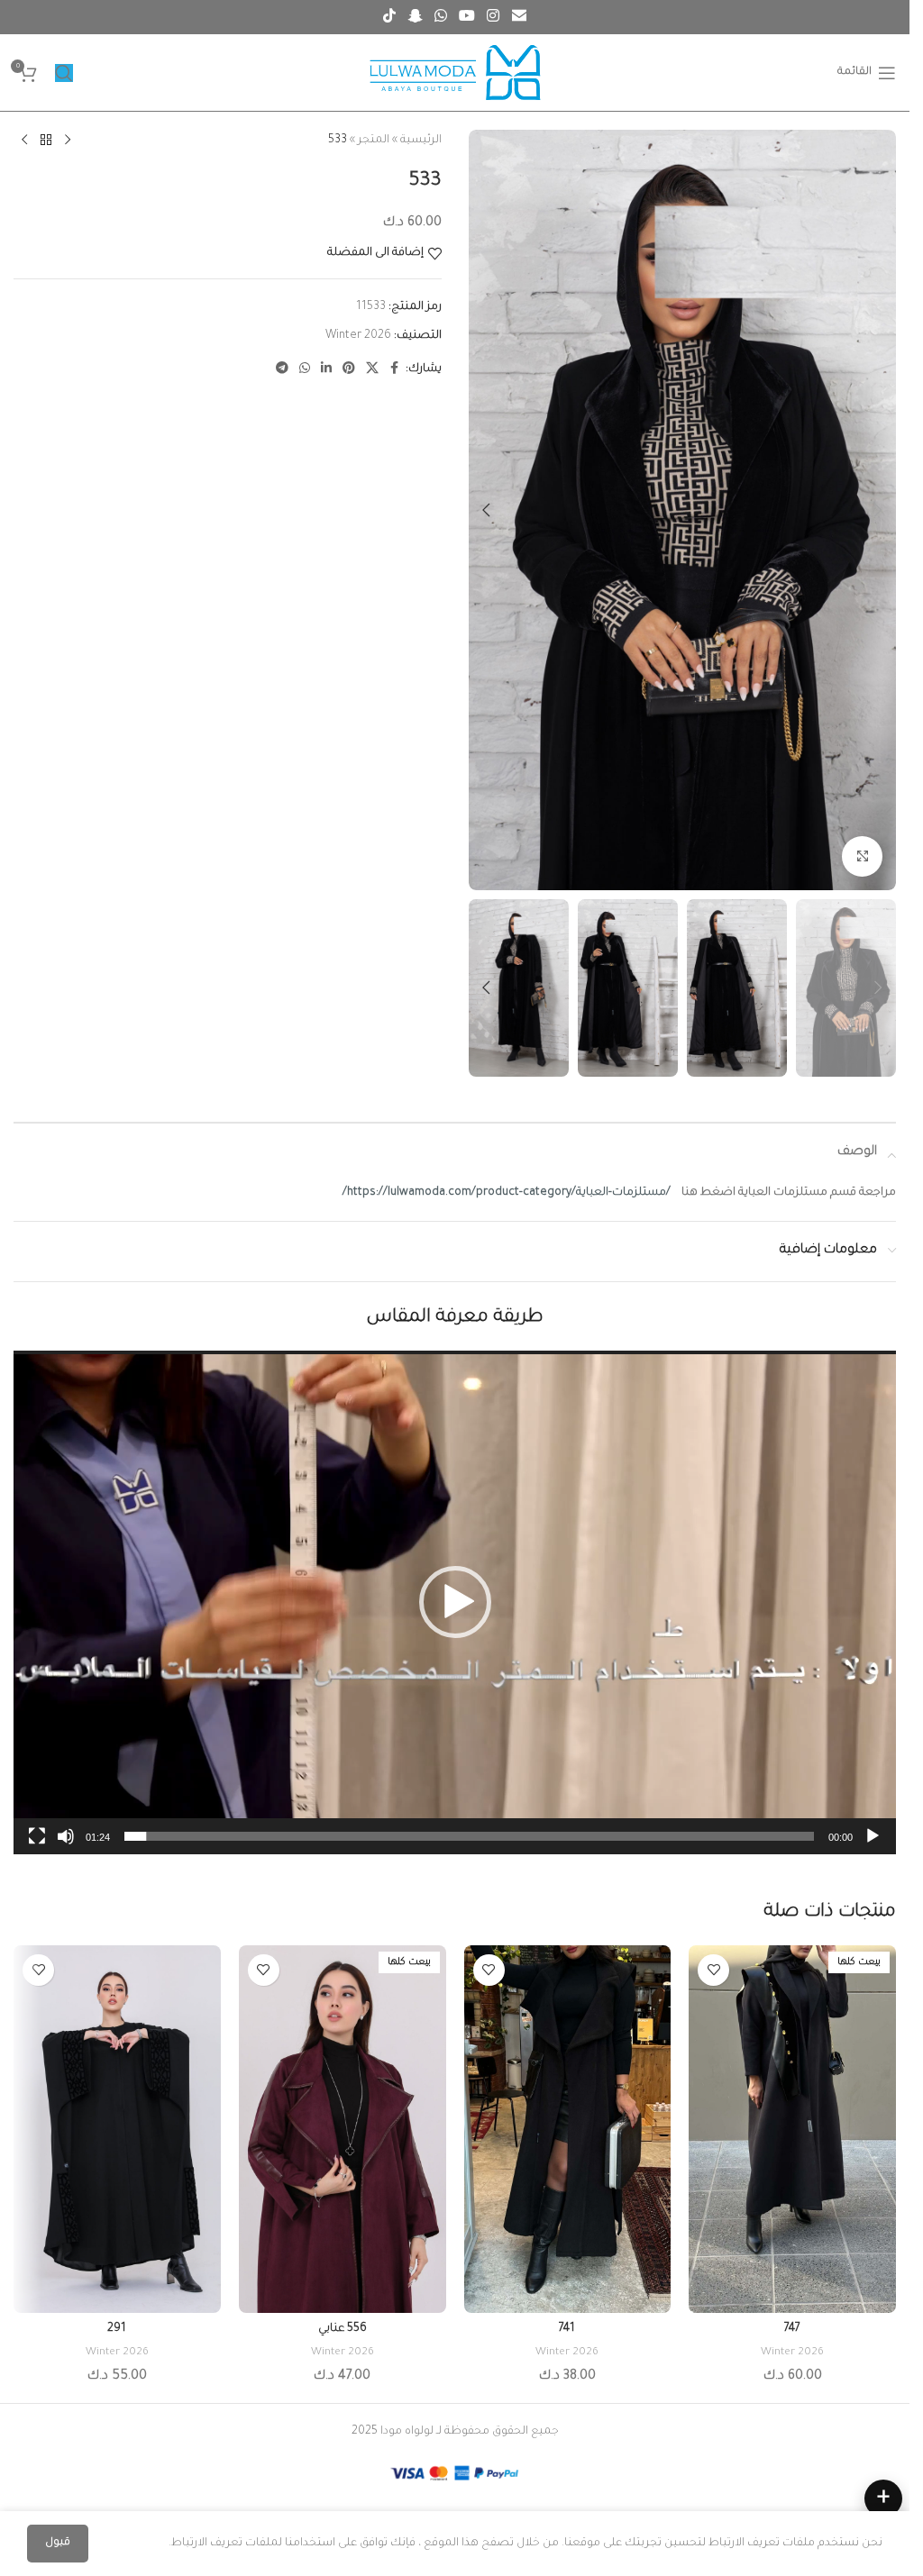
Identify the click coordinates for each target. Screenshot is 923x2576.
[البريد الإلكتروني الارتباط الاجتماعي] (519, 17)
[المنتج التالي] (24, 141)
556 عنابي (343, 2329)
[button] (878, 510)
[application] (455, 1602)
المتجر (374, 141)
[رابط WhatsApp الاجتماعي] (440, 17)
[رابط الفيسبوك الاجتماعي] (395, 369)
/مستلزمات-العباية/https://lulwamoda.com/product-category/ (507, 1193)
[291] (117, 2129)
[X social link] (372, 369)
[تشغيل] (873, 1846)
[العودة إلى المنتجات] (46, 141)
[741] (568, 2129)
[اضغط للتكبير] (862, 856)
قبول (58, 2543)
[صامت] (66, 1846)
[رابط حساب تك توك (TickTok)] (390, 17)
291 (117, 2329)
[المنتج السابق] (68, 141)
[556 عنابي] (343, 2129)
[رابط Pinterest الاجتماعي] (349, 369)
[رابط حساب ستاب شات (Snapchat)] (415, 17)
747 (792, 2329)
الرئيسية (421, 141)
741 (567, 2329)
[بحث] (64, 73)
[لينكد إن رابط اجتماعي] (326, 369)
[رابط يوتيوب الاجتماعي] (467, 17)
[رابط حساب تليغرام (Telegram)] (282, 369)
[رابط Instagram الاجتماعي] (493, 17)
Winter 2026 (358, 336)
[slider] (469, 1836)
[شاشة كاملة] (37, 1846)
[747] (792, 2129)
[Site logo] (455, 74)
